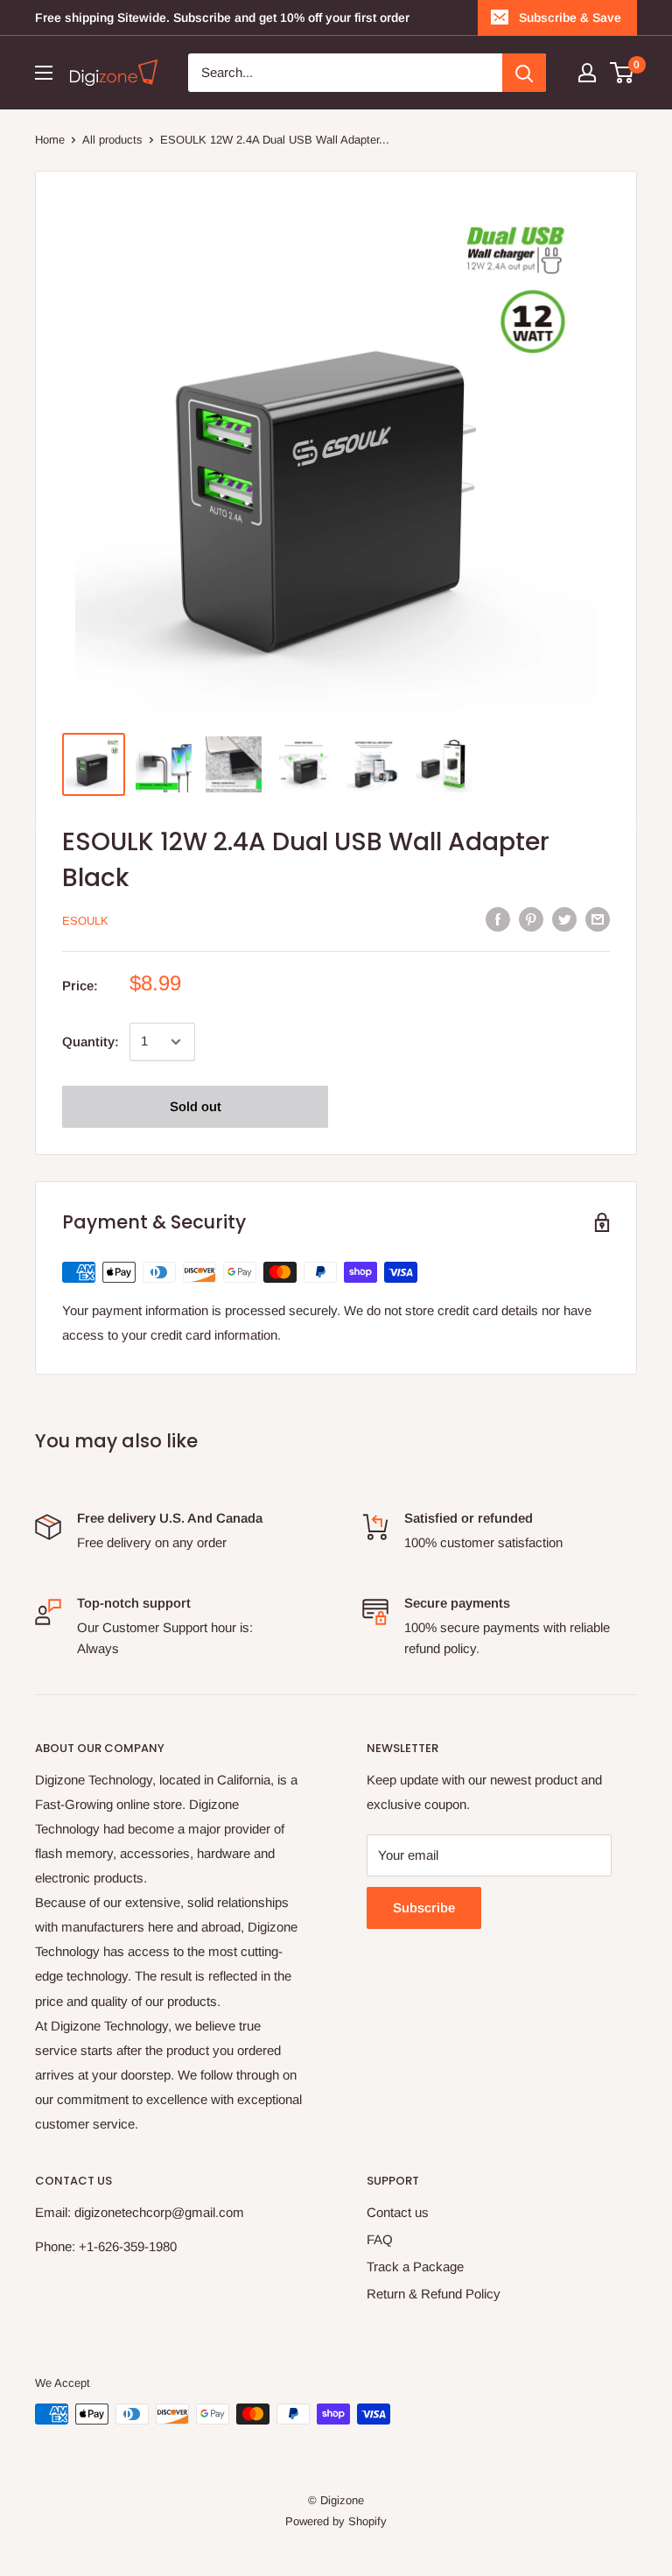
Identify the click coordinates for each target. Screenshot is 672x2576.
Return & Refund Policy (434, 2294)
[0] (623, 73)
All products (112, 140)
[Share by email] (598, 919)
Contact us (398, 2212)
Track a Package (415, 2266)
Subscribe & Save (570, 18)
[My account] (587, 73)
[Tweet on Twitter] (564, 919)
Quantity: (91, 1042)
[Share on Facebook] (498, 919)
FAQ (380, 2239)
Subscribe (424, 1907)
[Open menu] (44, 73)
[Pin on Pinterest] (531, 919)
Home (50, 140)
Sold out (196, 1106)
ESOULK (85, 921)
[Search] (524, 73)
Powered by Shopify (336, 2521)
